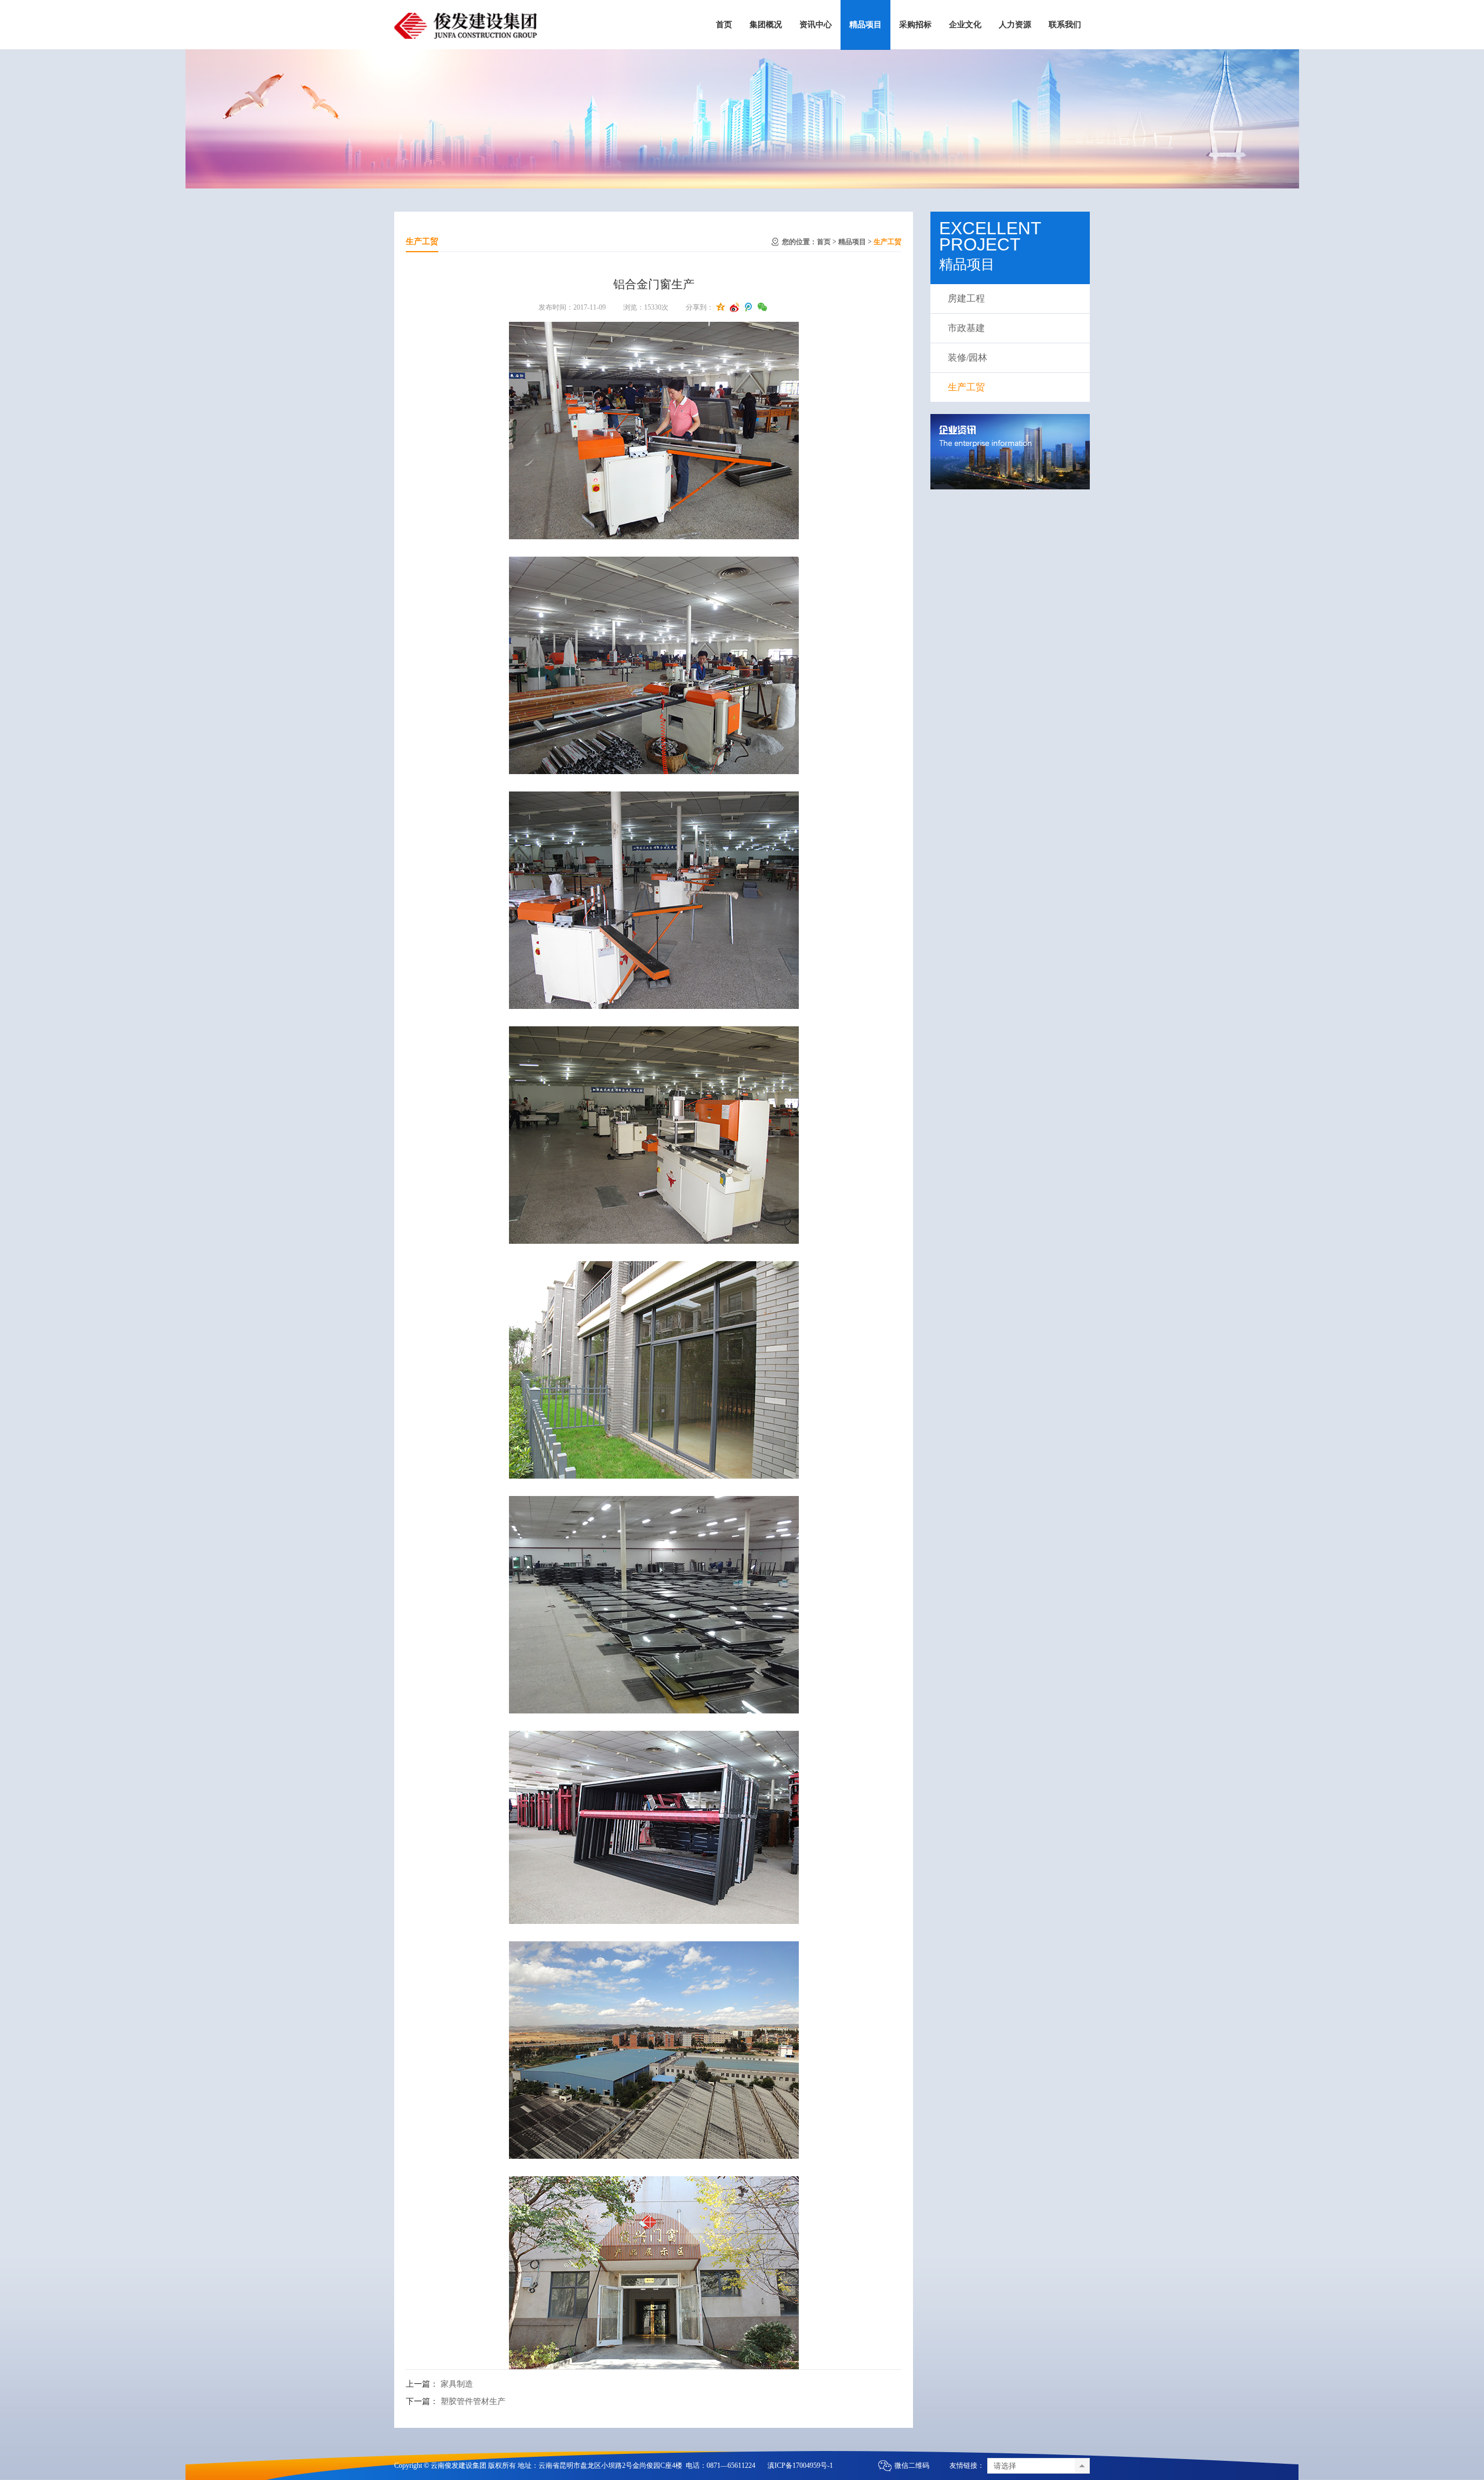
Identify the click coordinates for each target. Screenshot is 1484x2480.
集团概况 (766, 25)
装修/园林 (967, 357)
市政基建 (966, 328)
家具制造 (457, 2384)
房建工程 (966, 298)
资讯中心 (816, 25)
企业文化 (965, 25)
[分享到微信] (762, 307)
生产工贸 (888, 242)
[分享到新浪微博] (734, 307)
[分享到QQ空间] (721, 307)
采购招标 (915, 25)
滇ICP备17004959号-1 (800, 2466)
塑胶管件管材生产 (473, 2401)
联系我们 (1065, 25)
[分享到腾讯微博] (748, 307)
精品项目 (865, 25)
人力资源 (1015, 25)
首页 (724, 25)
